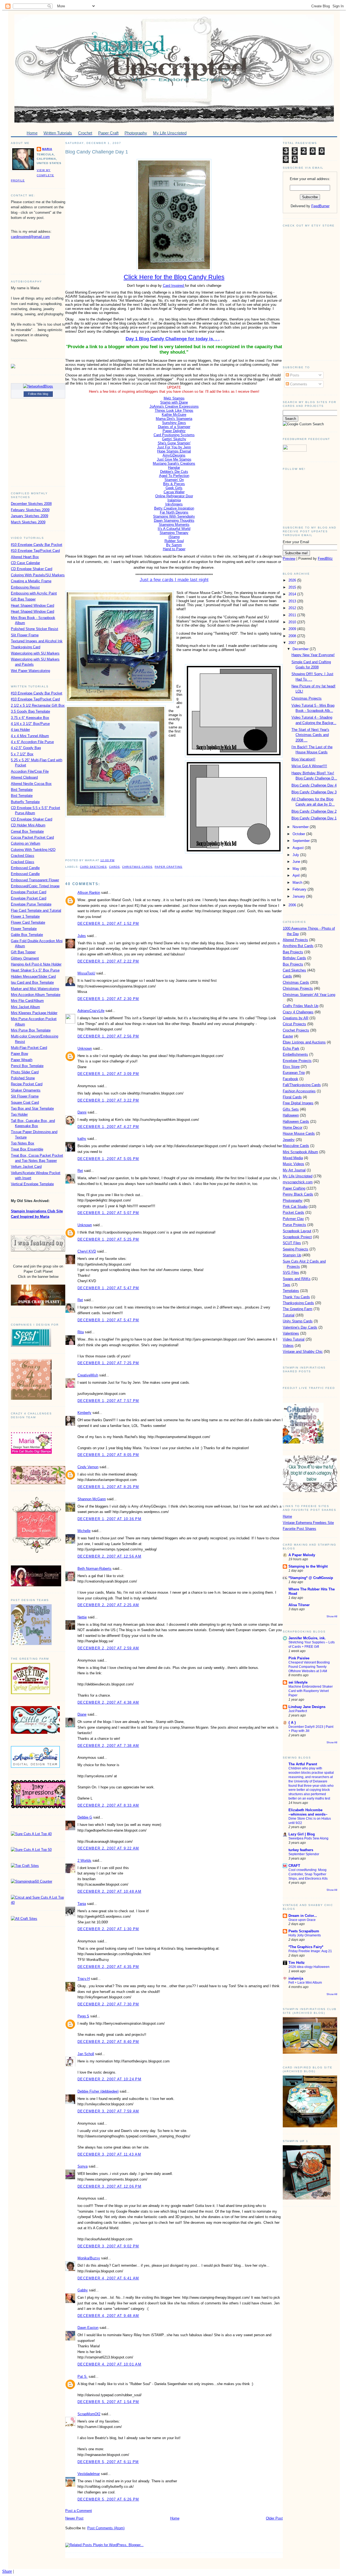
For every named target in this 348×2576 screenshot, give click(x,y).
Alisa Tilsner (299, 1605)
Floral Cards (292, 1097)
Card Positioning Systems (174, 435)
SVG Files (291, 1273)
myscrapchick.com (298, 1182)
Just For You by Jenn (174, 447)
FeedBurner (320, 206)
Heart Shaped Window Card (32, 606)
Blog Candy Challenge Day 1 (97, 152)
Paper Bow (19, 1054)
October (299, 834)
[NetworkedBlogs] (38, 386)
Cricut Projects (294, 1024)
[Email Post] (116, 860)
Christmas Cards (137, 867)
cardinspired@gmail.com (30, 237)
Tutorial (289, 1315)
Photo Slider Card (25, 1072)
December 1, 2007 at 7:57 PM (108, 1401)
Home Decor (293, 1127)
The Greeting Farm (298, 1309)
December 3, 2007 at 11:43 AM (109, 2154)
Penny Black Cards (298, 1194)
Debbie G (85, 1817)
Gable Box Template (27, 935)
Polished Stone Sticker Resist (35, 629)
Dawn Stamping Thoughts (174, 520)
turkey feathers (301, 1850)
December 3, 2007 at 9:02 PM (108, 2246)
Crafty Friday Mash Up (301, 1006)
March (298, 883)
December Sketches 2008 (31, 504)
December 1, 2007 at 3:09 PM (108, 1074)
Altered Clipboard (24, 777)
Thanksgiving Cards (298, 1303)
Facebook (290, 1079)
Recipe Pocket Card (27, 1084)
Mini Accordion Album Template (36, 995)
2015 (293, 587)
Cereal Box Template (27, 831)
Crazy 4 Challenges (298, 1012)
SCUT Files (292, 1243)
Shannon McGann (92, 1499)
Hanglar (174, 468)
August (299, 848)
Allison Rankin (89, 893)
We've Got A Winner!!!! (309, 766)
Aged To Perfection (174, 476)
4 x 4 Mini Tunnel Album (30, 736)
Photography (293, 1201)
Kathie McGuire (174, 415)
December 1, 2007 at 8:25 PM (108, 1487)
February (300, 889)
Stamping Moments (174, 525)
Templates (291, 1291)
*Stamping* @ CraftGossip (311, 1578)
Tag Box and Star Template (32, 1108)
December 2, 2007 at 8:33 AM (108, 1805)
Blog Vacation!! (303, 759)
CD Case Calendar (25, 563)
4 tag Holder (20, 730)
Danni (82, 1112)
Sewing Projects (296, 1249)
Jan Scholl (86, 2054)
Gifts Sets (291, 1109)
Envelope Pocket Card (29, 892)
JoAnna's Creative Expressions (174, 406)
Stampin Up (292, 1255)
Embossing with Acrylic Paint (34, 593)
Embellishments (295, 1054)
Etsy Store (291, 1067)
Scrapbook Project (297, 1237)
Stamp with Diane (174, 402)
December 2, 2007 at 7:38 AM (108, 1746)
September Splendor (304, 1854)
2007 (293, 643)
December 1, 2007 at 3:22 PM (108, 1100)
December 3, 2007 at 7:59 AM (108, 2111)
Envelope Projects (297, 1061)
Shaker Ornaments (26, 1090)
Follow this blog (38, 394)
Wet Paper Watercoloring (30, 671)
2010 (293, 622)
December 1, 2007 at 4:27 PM (108, 1127)
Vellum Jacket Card (26, 1167)
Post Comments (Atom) (106, 2528)
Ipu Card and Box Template (32, 982)
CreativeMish (88, 1375)
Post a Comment (79, 2511)
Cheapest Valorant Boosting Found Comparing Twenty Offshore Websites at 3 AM (309, 1667)
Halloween (291, 1115)
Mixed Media (293, 1158)
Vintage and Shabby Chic (303, 1352)
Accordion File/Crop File (30, 771)
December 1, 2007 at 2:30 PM (108, 999)
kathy (82, 1139)
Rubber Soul (174, 541)
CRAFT (294, 1866)
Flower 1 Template (25, 916)
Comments (298, 384)
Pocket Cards (293, 1212)
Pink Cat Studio (295, 1207)
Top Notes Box (23, 1143)
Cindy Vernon (88, 1467)
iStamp (174, 537)
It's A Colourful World (174, 529)
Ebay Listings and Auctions (304, 1042)
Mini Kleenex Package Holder (34, 1013)
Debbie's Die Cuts (174, 472)
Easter (288, 1036)
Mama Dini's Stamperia (174, 419)
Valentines (291, 1333)
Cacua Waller (174, 492)
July (296, 855)
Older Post (274, 2518)
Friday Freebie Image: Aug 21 (310, 1951)
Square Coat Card (25, 1103)
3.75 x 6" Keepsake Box (30, 718)
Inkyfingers (174, 504)
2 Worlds (84, 1861)
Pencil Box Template (27, 1066)
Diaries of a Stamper (174, 427)
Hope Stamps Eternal (174, 451)
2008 (293, 636)
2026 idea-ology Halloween (309, 1967)
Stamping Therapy (174, 533)
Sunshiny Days (174, 423)
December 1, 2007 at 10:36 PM (109, 1519)
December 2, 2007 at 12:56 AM (109, 1556)
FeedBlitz (325, 559)
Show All (332, 1616)
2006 (293, 905)
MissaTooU (86, 973)
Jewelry (289, 1140)
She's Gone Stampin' (174, 443)
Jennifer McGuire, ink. (307, 1638)
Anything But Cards (298, 946)
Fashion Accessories (299, 1091)
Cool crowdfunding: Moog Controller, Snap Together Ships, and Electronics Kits (308, 1874)
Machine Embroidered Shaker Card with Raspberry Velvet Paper (311, 1691)
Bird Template (22, 790)
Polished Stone (23, 1078)
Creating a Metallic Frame (31, 581)
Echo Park (291, 1048)
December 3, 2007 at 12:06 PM (109, 2186)
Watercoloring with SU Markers (35, 653)
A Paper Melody (302, 1555)
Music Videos (293, 1164)
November (301, 827)
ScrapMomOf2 (89, 2414)
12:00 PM (107, 860)
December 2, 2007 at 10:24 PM (109, 2079)
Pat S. (83, 2377)
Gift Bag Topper (23, 599)
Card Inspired (174, 286)
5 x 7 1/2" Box (22, 754)
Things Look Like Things (174, 411)
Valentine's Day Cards (300, 1327)
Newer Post (74, 2518)
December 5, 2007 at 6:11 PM (108, 2462)
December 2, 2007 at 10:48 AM (109, 1891)
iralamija (296, 1978)
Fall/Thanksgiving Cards (302, 1085)
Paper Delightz (174, 431)
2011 (293, 615)
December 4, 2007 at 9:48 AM (108, 2316)
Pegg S (83, 2016)
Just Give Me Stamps (174, 459)
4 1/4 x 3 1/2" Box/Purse (30, 724)
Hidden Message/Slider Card (33, 976)
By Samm (174, 545)
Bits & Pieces (174, 484)
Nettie (82, 1617)
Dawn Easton (88, 2328)
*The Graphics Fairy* (306, 1947)
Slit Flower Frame (25, 635)
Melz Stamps (174, 398)
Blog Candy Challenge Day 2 (314, 811)
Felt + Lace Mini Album (305, 1983)
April (297, 875)
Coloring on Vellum (26, 843)
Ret (80, 1171)
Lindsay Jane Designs (307, 1707)
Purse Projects (294, 1225)
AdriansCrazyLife (91, 1011)
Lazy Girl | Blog (302, 1834)
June (297, 862)
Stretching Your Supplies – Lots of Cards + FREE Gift (312, 1644)
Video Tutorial (294, 1339)
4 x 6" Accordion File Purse (32, 742)
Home (175, 2518)
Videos (288, 1346)
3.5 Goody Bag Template (30, 711)
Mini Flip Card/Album (27, 1001)
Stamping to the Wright (308, 1566)
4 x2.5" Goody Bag (26, 748)
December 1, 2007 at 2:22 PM (108, 961)
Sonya (83, 2166)
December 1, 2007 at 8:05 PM (108, 1455)
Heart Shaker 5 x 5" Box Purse (35, 970)
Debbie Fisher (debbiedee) (98, 2091)
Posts (294, 375)
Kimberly (84, 1413)
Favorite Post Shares (299, 1529)
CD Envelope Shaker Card (32, 569)
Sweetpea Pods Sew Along (308, 1838)
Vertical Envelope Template (32, 1184)
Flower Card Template (28, 922)
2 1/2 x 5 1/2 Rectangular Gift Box (38, 705)
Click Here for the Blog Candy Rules (174, 277)
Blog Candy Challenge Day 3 (314, 792)
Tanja (82, 1904)
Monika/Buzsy (89, 2258)
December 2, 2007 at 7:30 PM (108, 2004)
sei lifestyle (298, 1682)
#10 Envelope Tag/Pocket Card (35, 551)
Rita (81, 1332)
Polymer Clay (293, 1219)
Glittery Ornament (25, 958)
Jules (82, 936)
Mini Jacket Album (25, 1007)
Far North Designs (174, 512)
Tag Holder (19, 1114)
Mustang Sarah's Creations (174, 463)
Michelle (84, 1531)
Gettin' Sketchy (174, 439)
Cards (114, 867)
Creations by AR (296, 1018)
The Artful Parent (303, 1764)
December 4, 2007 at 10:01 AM (109, 2364)
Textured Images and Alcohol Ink (37, 641)
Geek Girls (174, 488)
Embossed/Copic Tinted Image (35, 886)
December (301, 649)
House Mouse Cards (299, 1133)
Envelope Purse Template (31, 904)
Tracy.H (84, 1979)
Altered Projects (295, 940)
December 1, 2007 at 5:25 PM (108, 1239)
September (302, 841)
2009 (293, 629)
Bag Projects (293, 952)
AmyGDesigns (174, 455)
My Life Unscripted (298, 1176)
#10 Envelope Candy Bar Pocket (37, 545)
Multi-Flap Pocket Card (29, 1048)
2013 (293, 601)
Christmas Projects (307, 698)
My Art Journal (294, 1170)
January (299, 896)
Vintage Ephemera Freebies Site (308, 1523)
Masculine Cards (296, 1146)
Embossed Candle (25, 868)
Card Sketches (93, 867)
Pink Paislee (299, 1658)
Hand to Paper (174, 549)
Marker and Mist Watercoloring (35, 989)
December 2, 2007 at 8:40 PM (108, 2042)
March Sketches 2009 (28, 522)
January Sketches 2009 (29, 516)
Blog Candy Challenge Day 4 (314, 785)
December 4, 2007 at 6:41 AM (108, 2278)
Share (7, 2571)
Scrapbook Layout (297, 1231)
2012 (293, 608)
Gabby (83, 2290)
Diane (82, 1714)
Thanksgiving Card (26, 647)
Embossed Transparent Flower (35, 880)
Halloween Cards (296, 1122)
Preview (289, 559)
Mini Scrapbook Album (300, 1152)
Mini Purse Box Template (31, 1030)
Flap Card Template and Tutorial (36, 910)
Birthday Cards (294, 958)
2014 (293, 594)
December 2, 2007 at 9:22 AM (108, 1848)
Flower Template (24, 929)
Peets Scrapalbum (304, 1931)
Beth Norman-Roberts (94, 1569)
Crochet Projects (296, 1030)
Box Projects (293, 964)
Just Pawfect (298, 1711)
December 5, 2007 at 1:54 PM (108, 2402)
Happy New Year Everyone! (313, 655)
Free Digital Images (298, 1103)
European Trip (294, 1073)
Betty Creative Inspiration (174, 508)
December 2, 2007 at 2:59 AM (108, 1648)
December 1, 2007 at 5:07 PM (108, 1213)
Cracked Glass (23, 856)
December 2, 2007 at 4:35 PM (108, 1967)
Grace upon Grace (302, 1920)
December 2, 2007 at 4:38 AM (108, 1702)
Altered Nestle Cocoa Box (31, 784)
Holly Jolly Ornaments (305, 1935)
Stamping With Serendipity (174, 516)
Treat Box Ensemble (27, 1149)
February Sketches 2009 (30, 510)
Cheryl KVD (87, 1251)
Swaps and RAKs (297, 1279)
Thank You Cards (296, 1297)
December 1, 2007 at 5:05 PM (108, 1159)
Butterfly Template (25, 802)
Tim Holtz (297, 1963)
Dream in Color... (303, 1916)
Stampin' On (174, 480)
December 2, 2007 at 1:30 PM (108, 1929)
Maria (47, 149)
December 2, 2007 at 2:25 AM (108, 1605)
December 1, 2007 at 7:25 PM (108, 1363)
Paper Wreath (22, 1060)
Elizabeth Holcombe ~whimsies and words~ (308, 1812)
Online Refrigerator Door (174, 496)
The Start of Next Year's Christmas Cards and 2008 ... (310, 735)
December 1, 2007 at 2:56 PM (108, 1036)
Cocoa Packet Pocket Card (32, 837)
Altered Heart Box (25, 557)
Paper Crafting (169, 867)
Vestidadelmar (89, 2474)
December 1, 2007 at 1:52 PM (108, 924)
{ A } (292, 1723)
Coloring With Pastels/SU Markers (38, 575)
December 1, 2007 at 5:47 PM (108, 1288)
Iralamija (174, 500)
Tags (287, 1285)
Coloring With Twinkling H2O (33, 850)
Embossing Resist (25, 587)
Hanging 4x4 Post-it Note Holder (36, 964)
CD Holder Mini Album (28, 825)
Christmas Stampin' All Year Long (309, 995)
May (296, 869)
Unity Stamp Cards (298, 1321)
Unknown (85, 1048)
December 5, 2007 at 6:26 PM (108, 2499)
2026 (293, 580)
